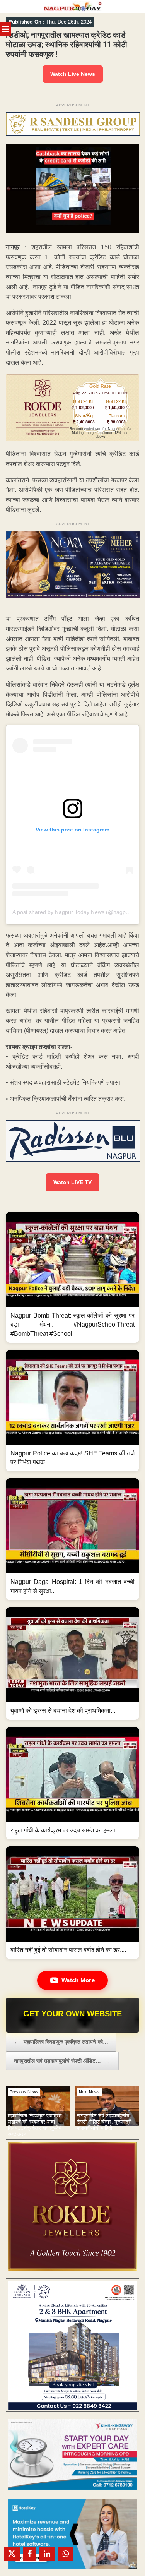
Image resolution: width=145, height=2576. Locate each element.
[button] (72, 1277)
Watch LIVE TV (72, 1182)
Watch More (78, 1980)
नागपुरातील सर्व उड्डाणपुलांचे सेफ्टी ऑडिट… (62, 2061)
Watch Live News (73, 74)
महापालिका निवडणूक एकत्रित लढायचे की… (61, 2042)
